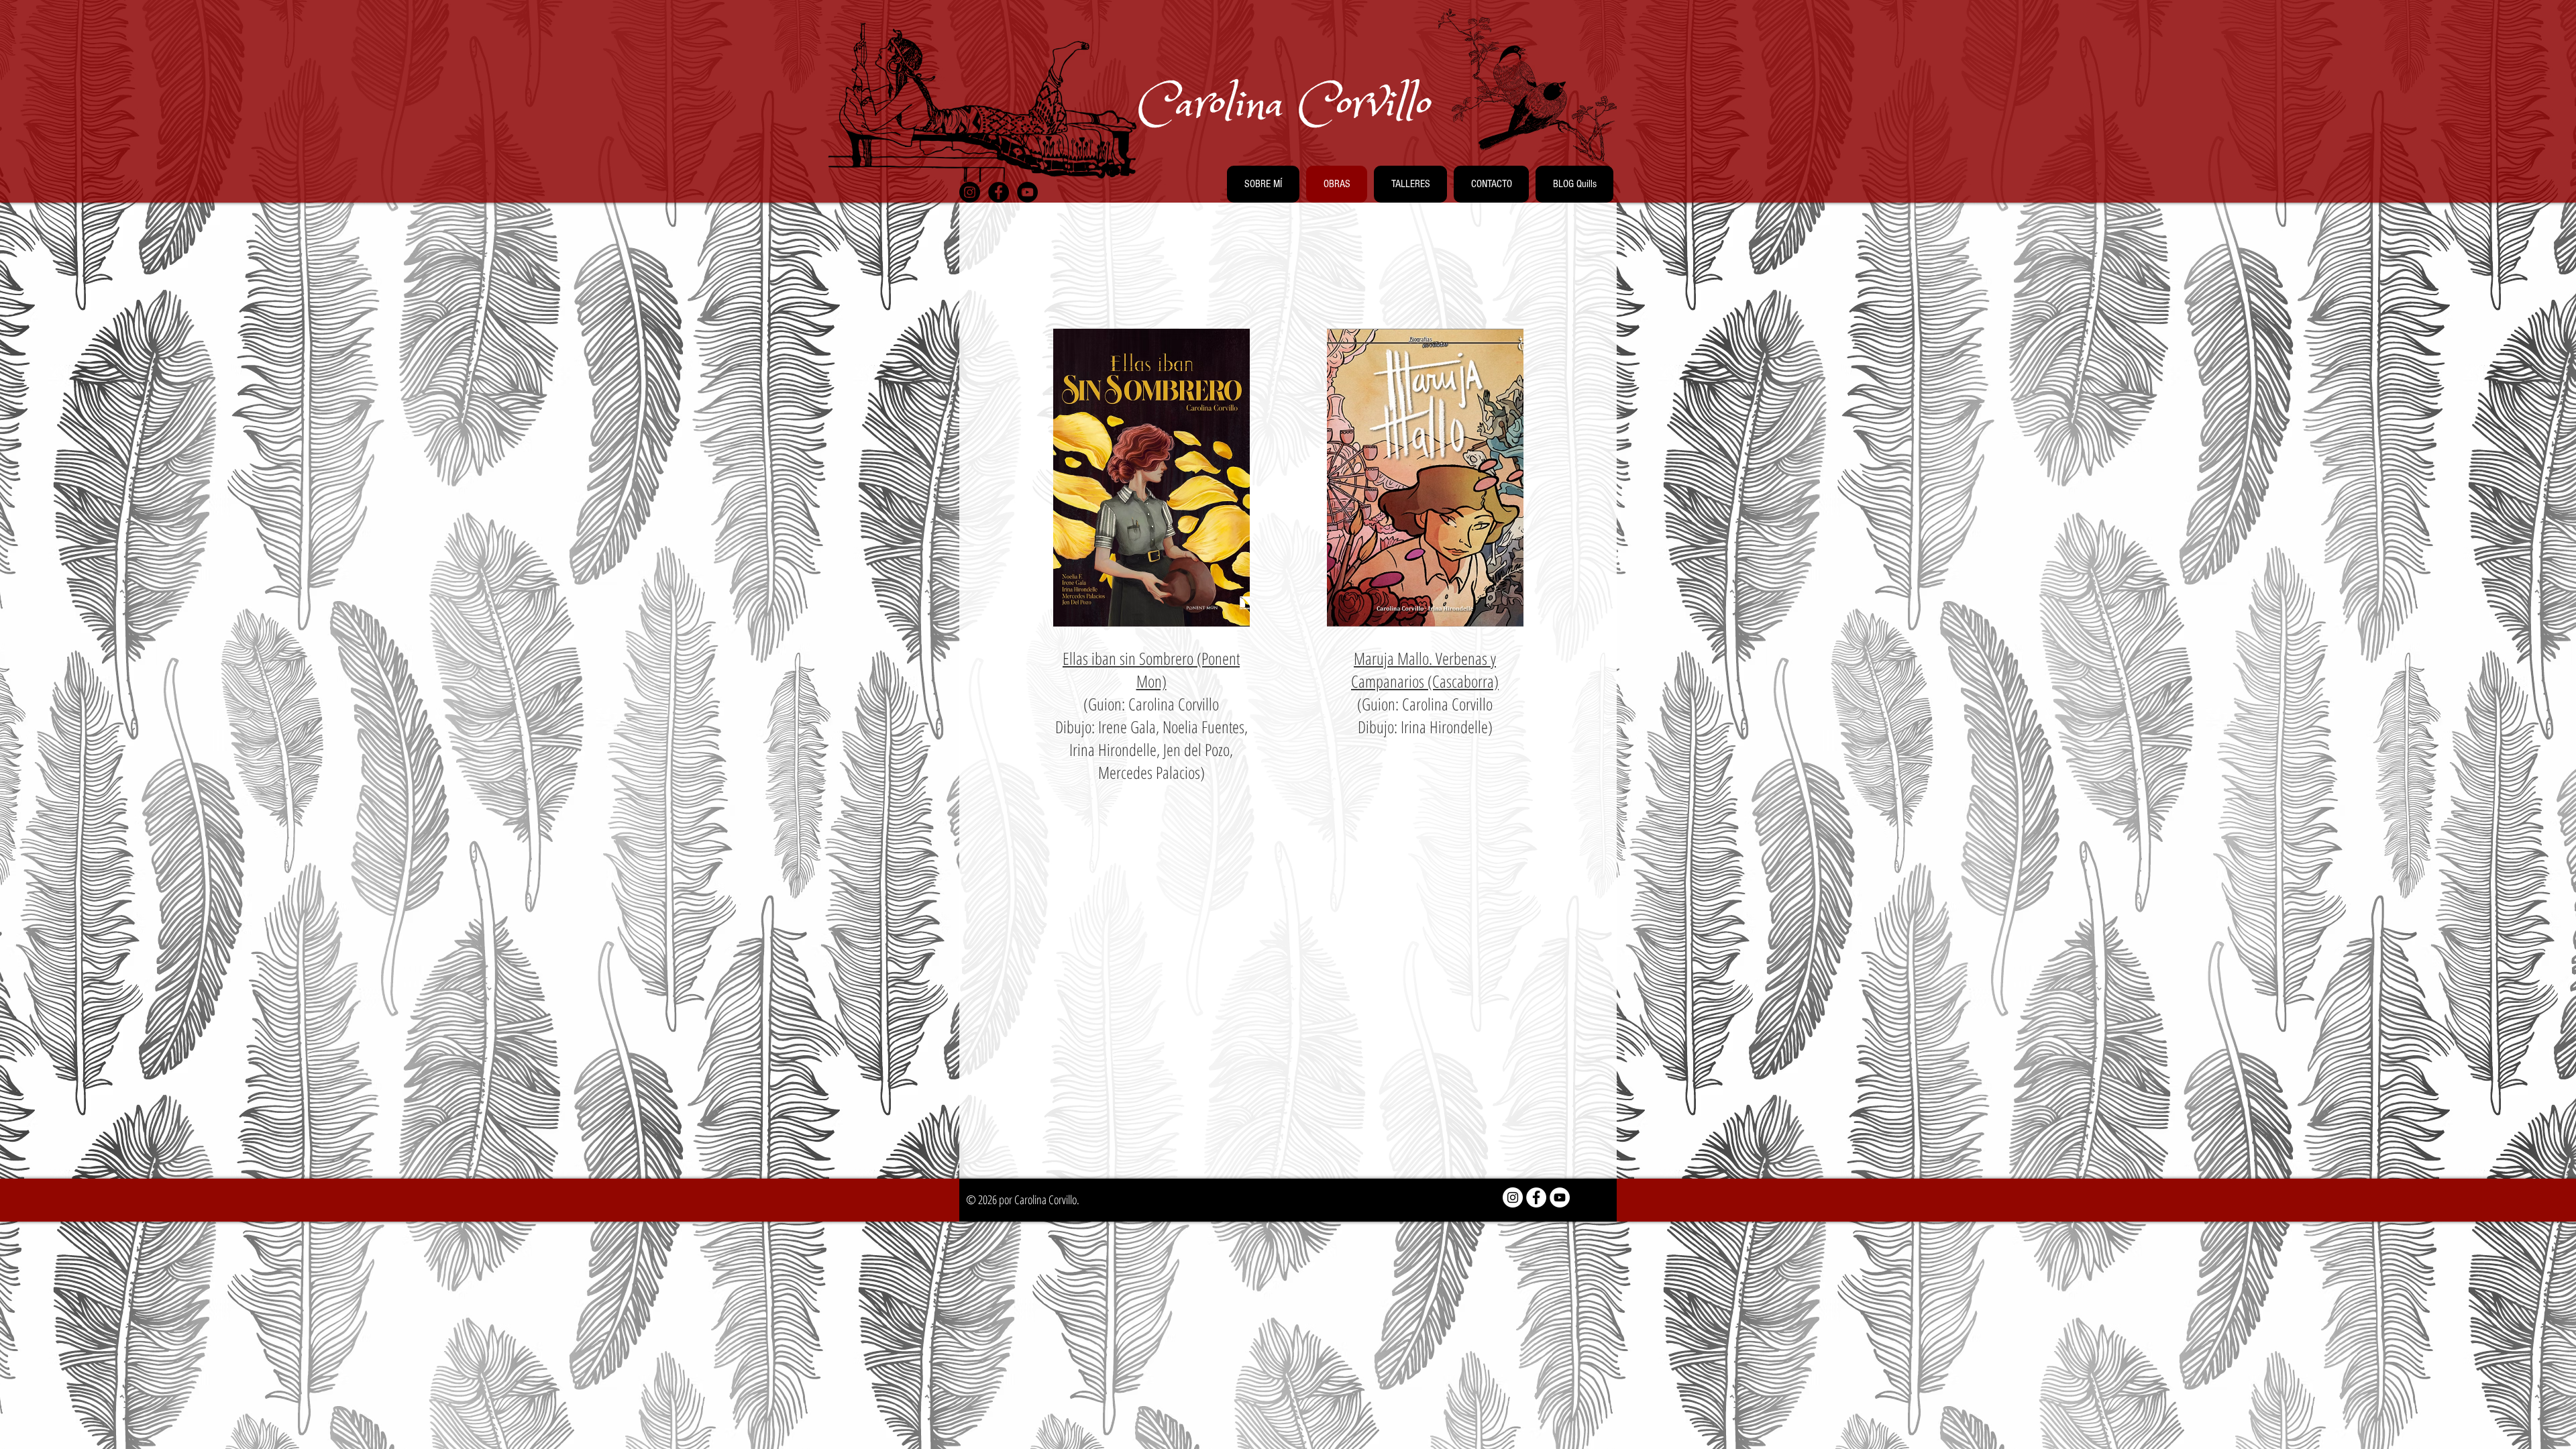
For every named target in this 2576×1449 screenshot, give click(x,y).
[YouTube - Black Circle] (1027, 192)
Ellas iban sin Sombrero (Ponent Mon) (1151, 669)
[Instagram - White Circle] (1513, 1197)
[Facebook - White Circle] (1536, 1197)
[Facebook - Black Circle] (999, 192)
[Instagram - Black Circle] (970, 192)
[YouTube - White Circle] (1560, 1197)
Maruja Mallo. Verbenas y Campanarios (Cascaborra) (1425, 669)
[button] (1263, 184)
